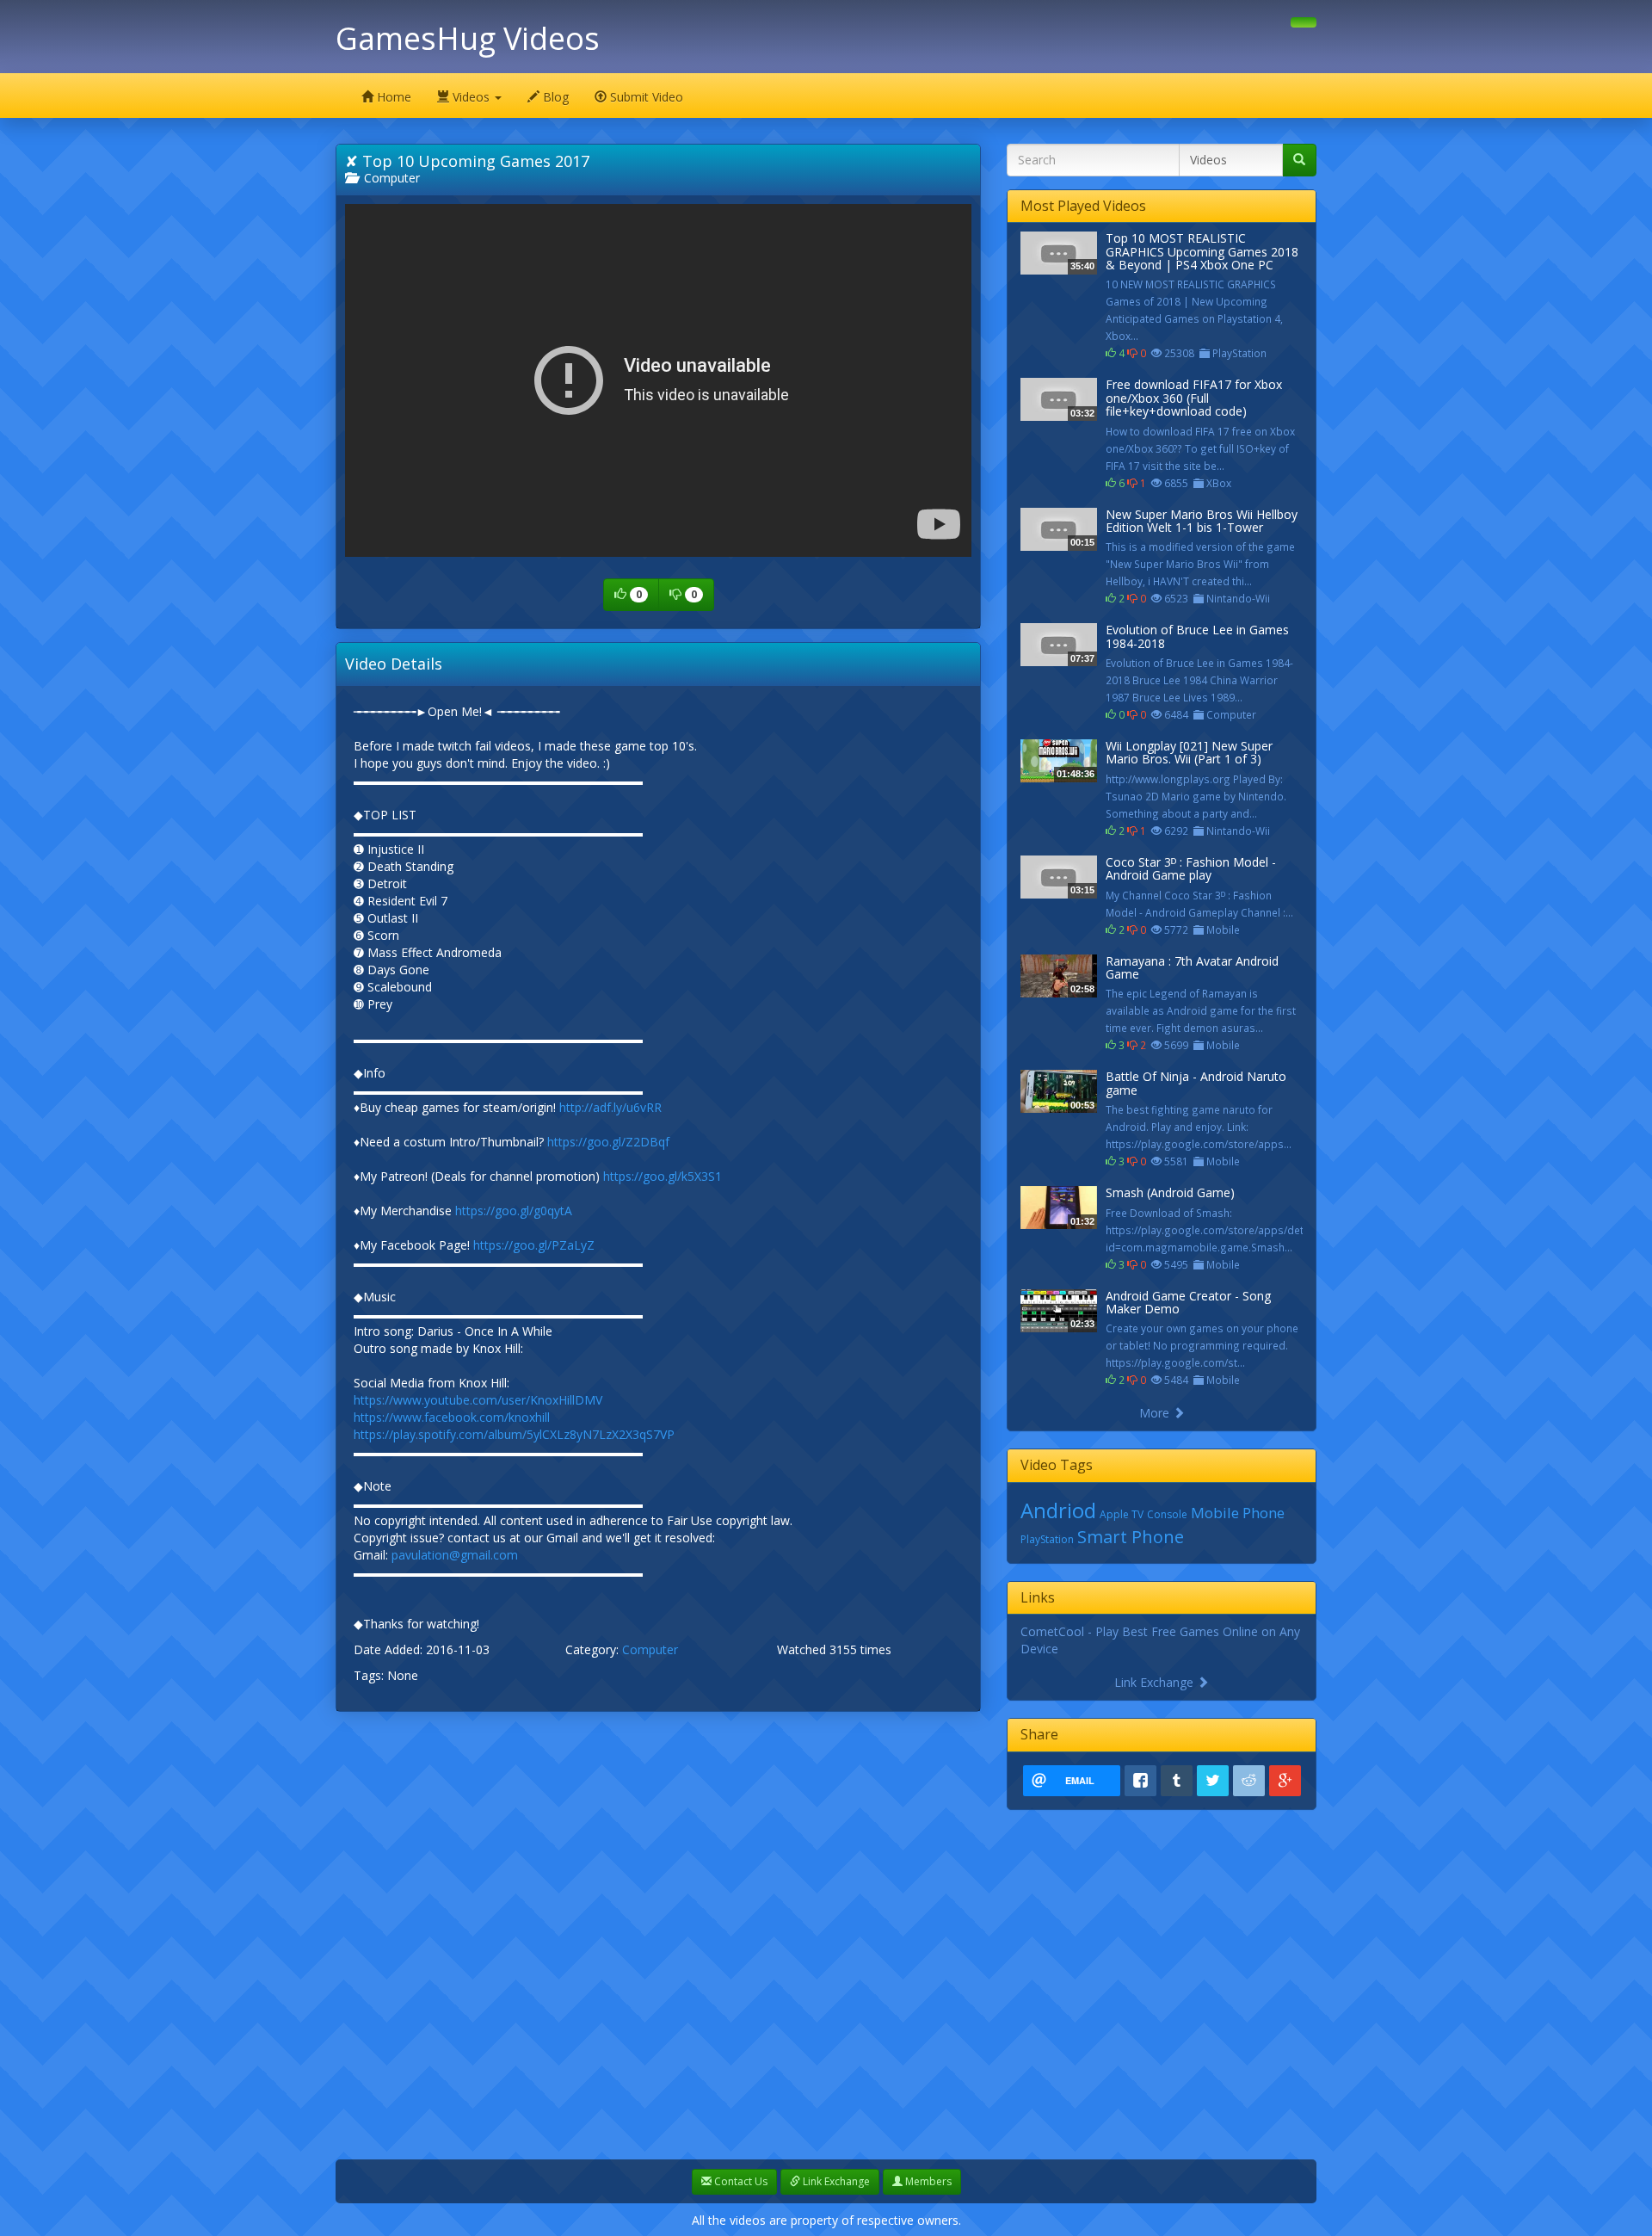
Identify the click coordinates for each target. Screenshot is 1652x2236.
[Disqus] (658, 1940)
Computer (388, 178)
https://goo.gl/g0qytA (514, 1211)
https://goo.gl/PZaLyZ (534, 1245)
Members (927, 2181)
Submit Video (645, 97)
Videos (471, 97)
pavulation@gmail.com (455, 1555)
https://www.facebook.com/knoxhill (452, 1417)
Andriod (1058, 1510)
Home (392, 97)
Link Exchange (1156, 1682)
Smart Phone (1131, 1537)
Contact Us (740, 2181)
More (1156, 1413)
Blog (554, 97)
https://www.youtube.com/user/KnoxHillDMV (478, 1400)
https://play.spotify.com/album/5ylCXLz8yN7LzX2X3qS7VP (514, 1434)
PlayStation (1047, 1539)
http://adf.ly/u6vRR (610, 1107)
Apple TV (1122, 1514)
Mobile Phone (1238, 1513)
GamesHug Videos (468, 38)
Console (1167, 1514)
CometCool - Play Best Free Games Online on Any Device (1160, 1640)
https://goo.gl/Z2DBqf (608, 1142)
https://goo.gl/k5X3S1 (663, 1176)
